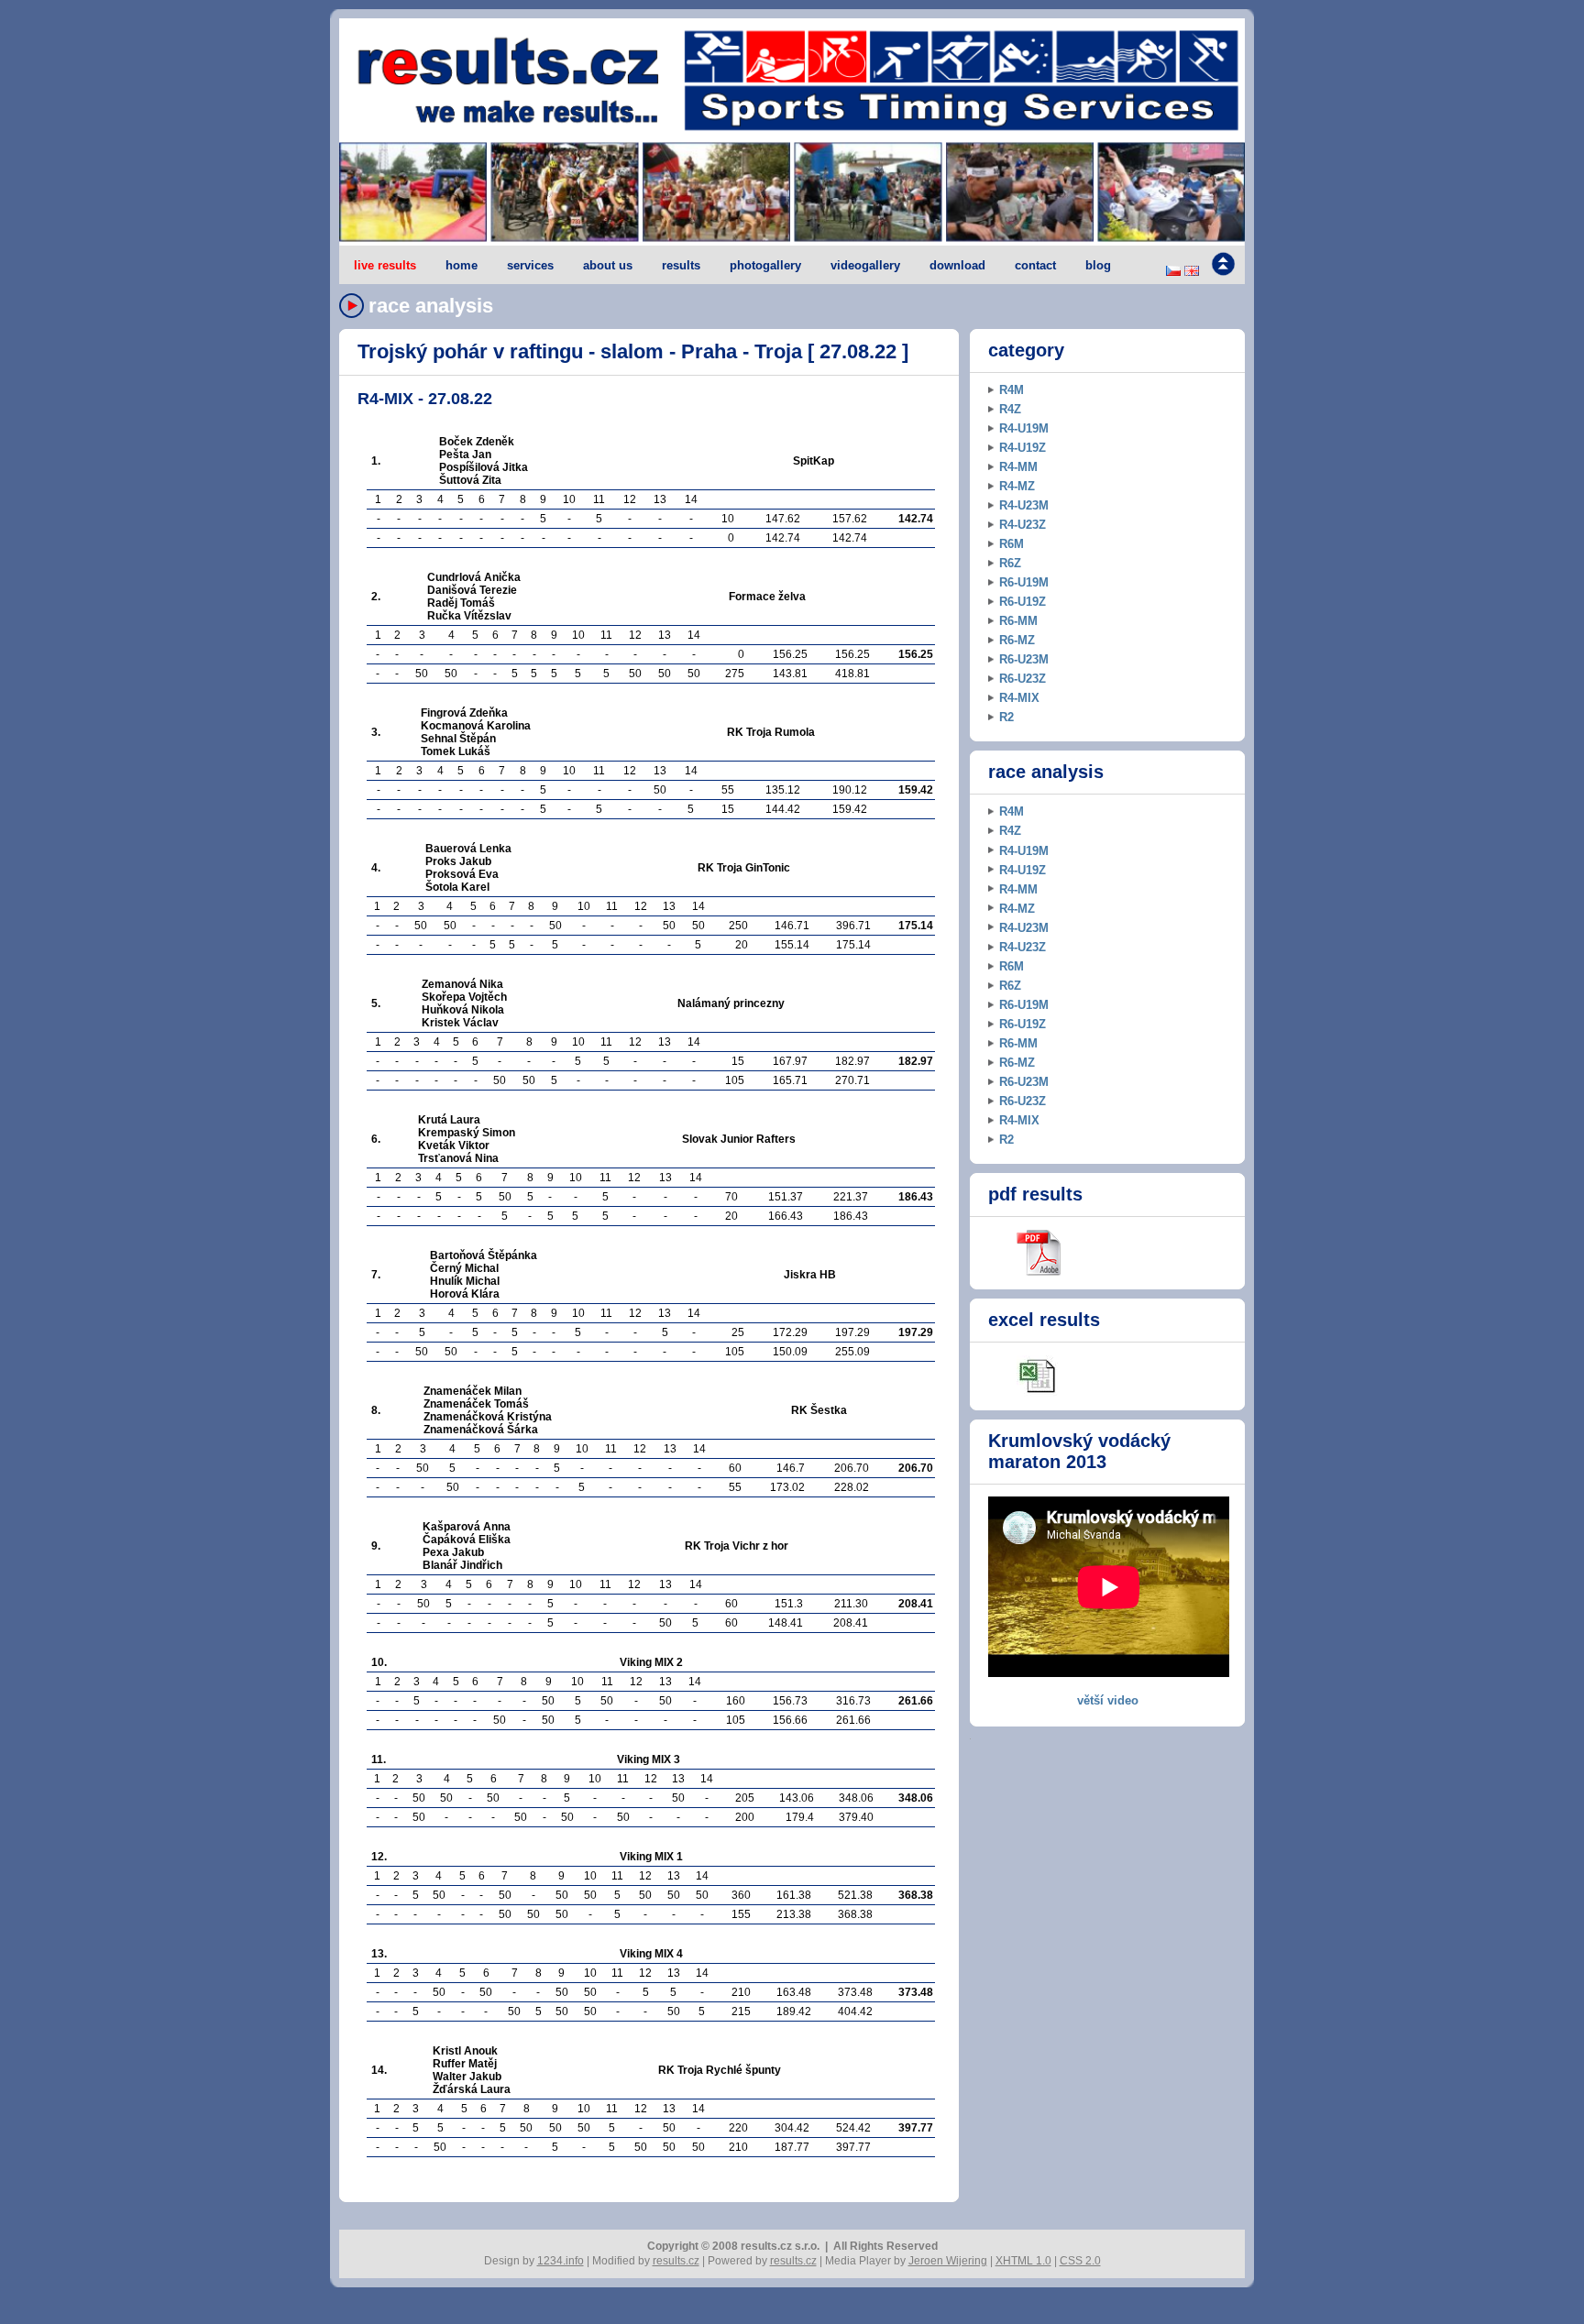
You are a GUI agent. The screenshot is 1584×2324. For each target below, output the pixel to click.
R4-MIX (1019, 698)
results (681, 265)
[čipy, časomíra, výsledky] (792, 193)
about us (608, 265)
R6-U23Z (1023, 679)
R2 (1006, 717)
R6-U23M (1024, 659)
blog (1098, 265)
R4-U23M (1024, 505)
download (957, 265)
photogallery (765, 265)
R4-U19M (1024, 428)
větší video (1108, 1700)
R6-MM (1018, 621)
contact (1035, 265)
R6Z (1010, 563)
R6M (1012, 544)
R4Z (1010, 409)
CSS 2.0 (1080, 2261)
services (530, 265)
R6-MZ (1017, 640)
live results (385, 265)
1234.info (561, 2261)
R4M (1012, 390)
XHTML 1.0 (1023, 2261)
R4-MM (1018, 467)
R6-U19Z (1023, 602)
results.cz (676, 2261)
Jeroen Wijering (948, 2261)
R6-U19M (1024, 582)
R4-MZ (1017, 486)
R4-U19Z (1023, 448)
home (462, 265)
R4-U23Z (1023, 525)
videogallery (865, 265)
